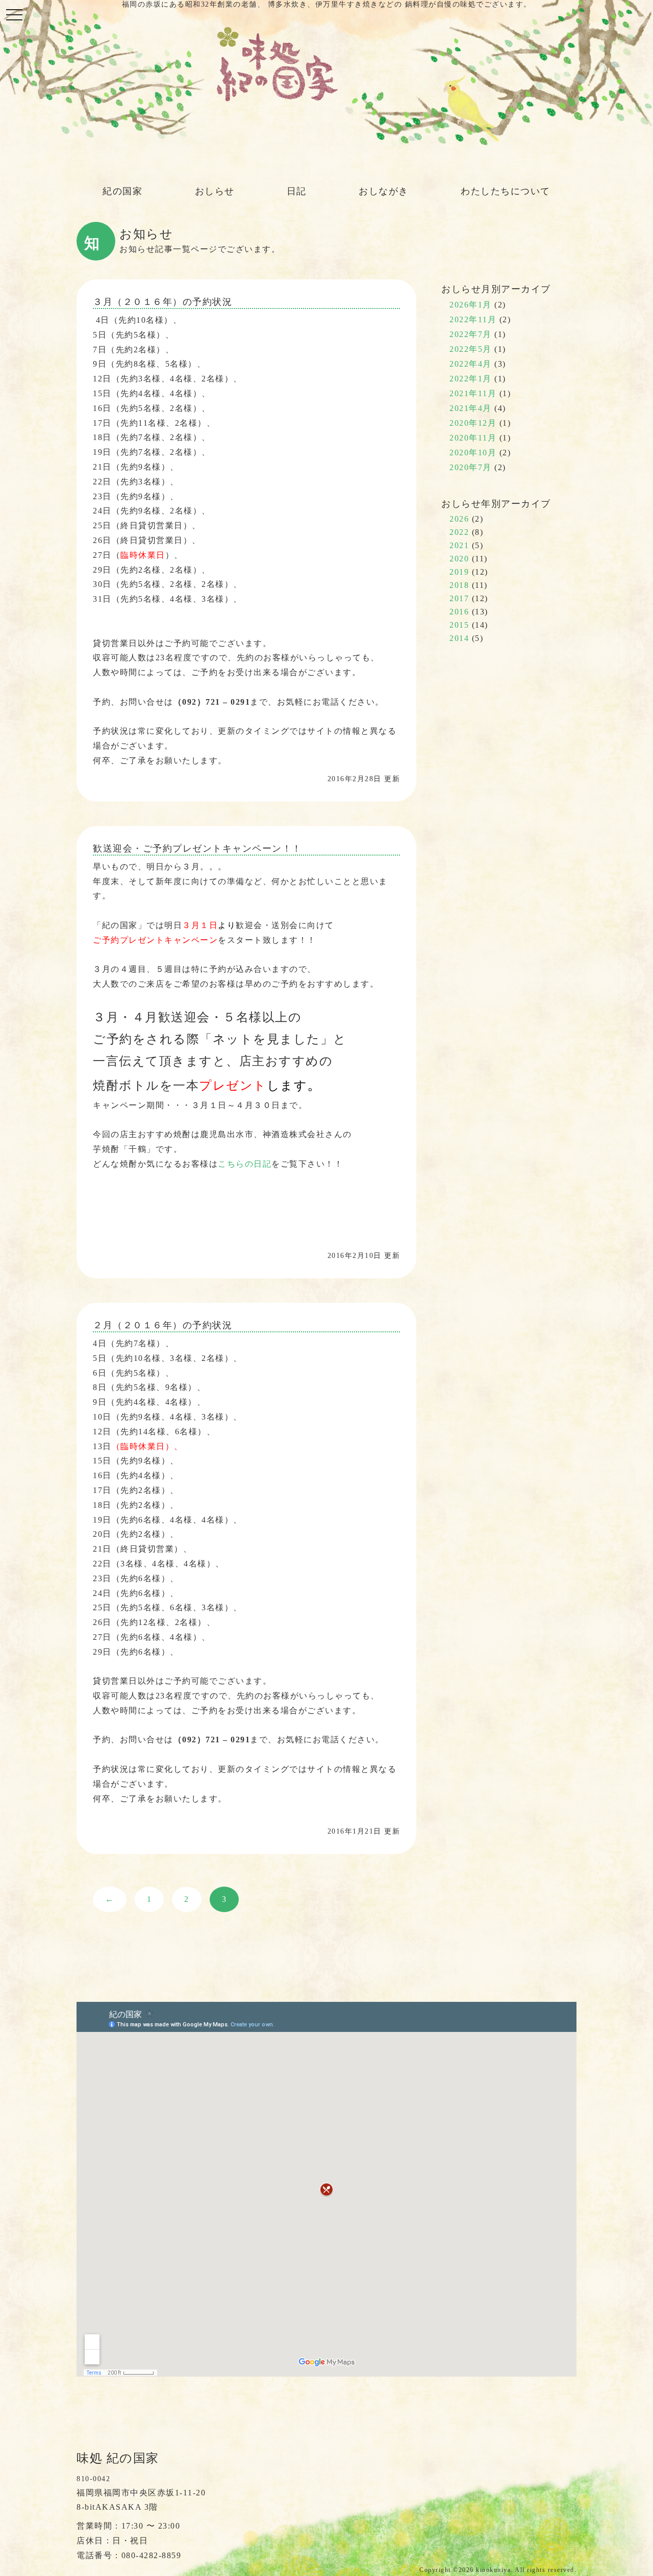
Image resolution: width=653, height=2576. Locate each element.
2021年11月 (473, 393)
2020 (459, 559)
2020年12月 (473, 423)
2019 (459, 572)
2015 (459, 625)
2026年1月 (471, 305)
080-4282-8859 (152, 2555)
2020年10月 (473, 453)
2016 (459, 612)
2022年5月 (471, 349)
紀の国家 (122, 191)
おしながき (384, 191)
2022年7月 (471, 334)
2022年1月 (471, 379)
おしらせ (215, 191)
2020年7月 (471, 467)
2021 (459, 545)
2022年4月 (471, 364)
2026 (459, 519)
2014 (459, 638)
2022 (459, 532)
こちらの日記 (245, 1164)
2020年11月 (473, 438)
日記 (297, 191)
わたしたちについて (506, 191)
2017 (459, 598)
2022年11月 (473, 319)
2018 (459, 585)
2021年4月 (471, 408)
